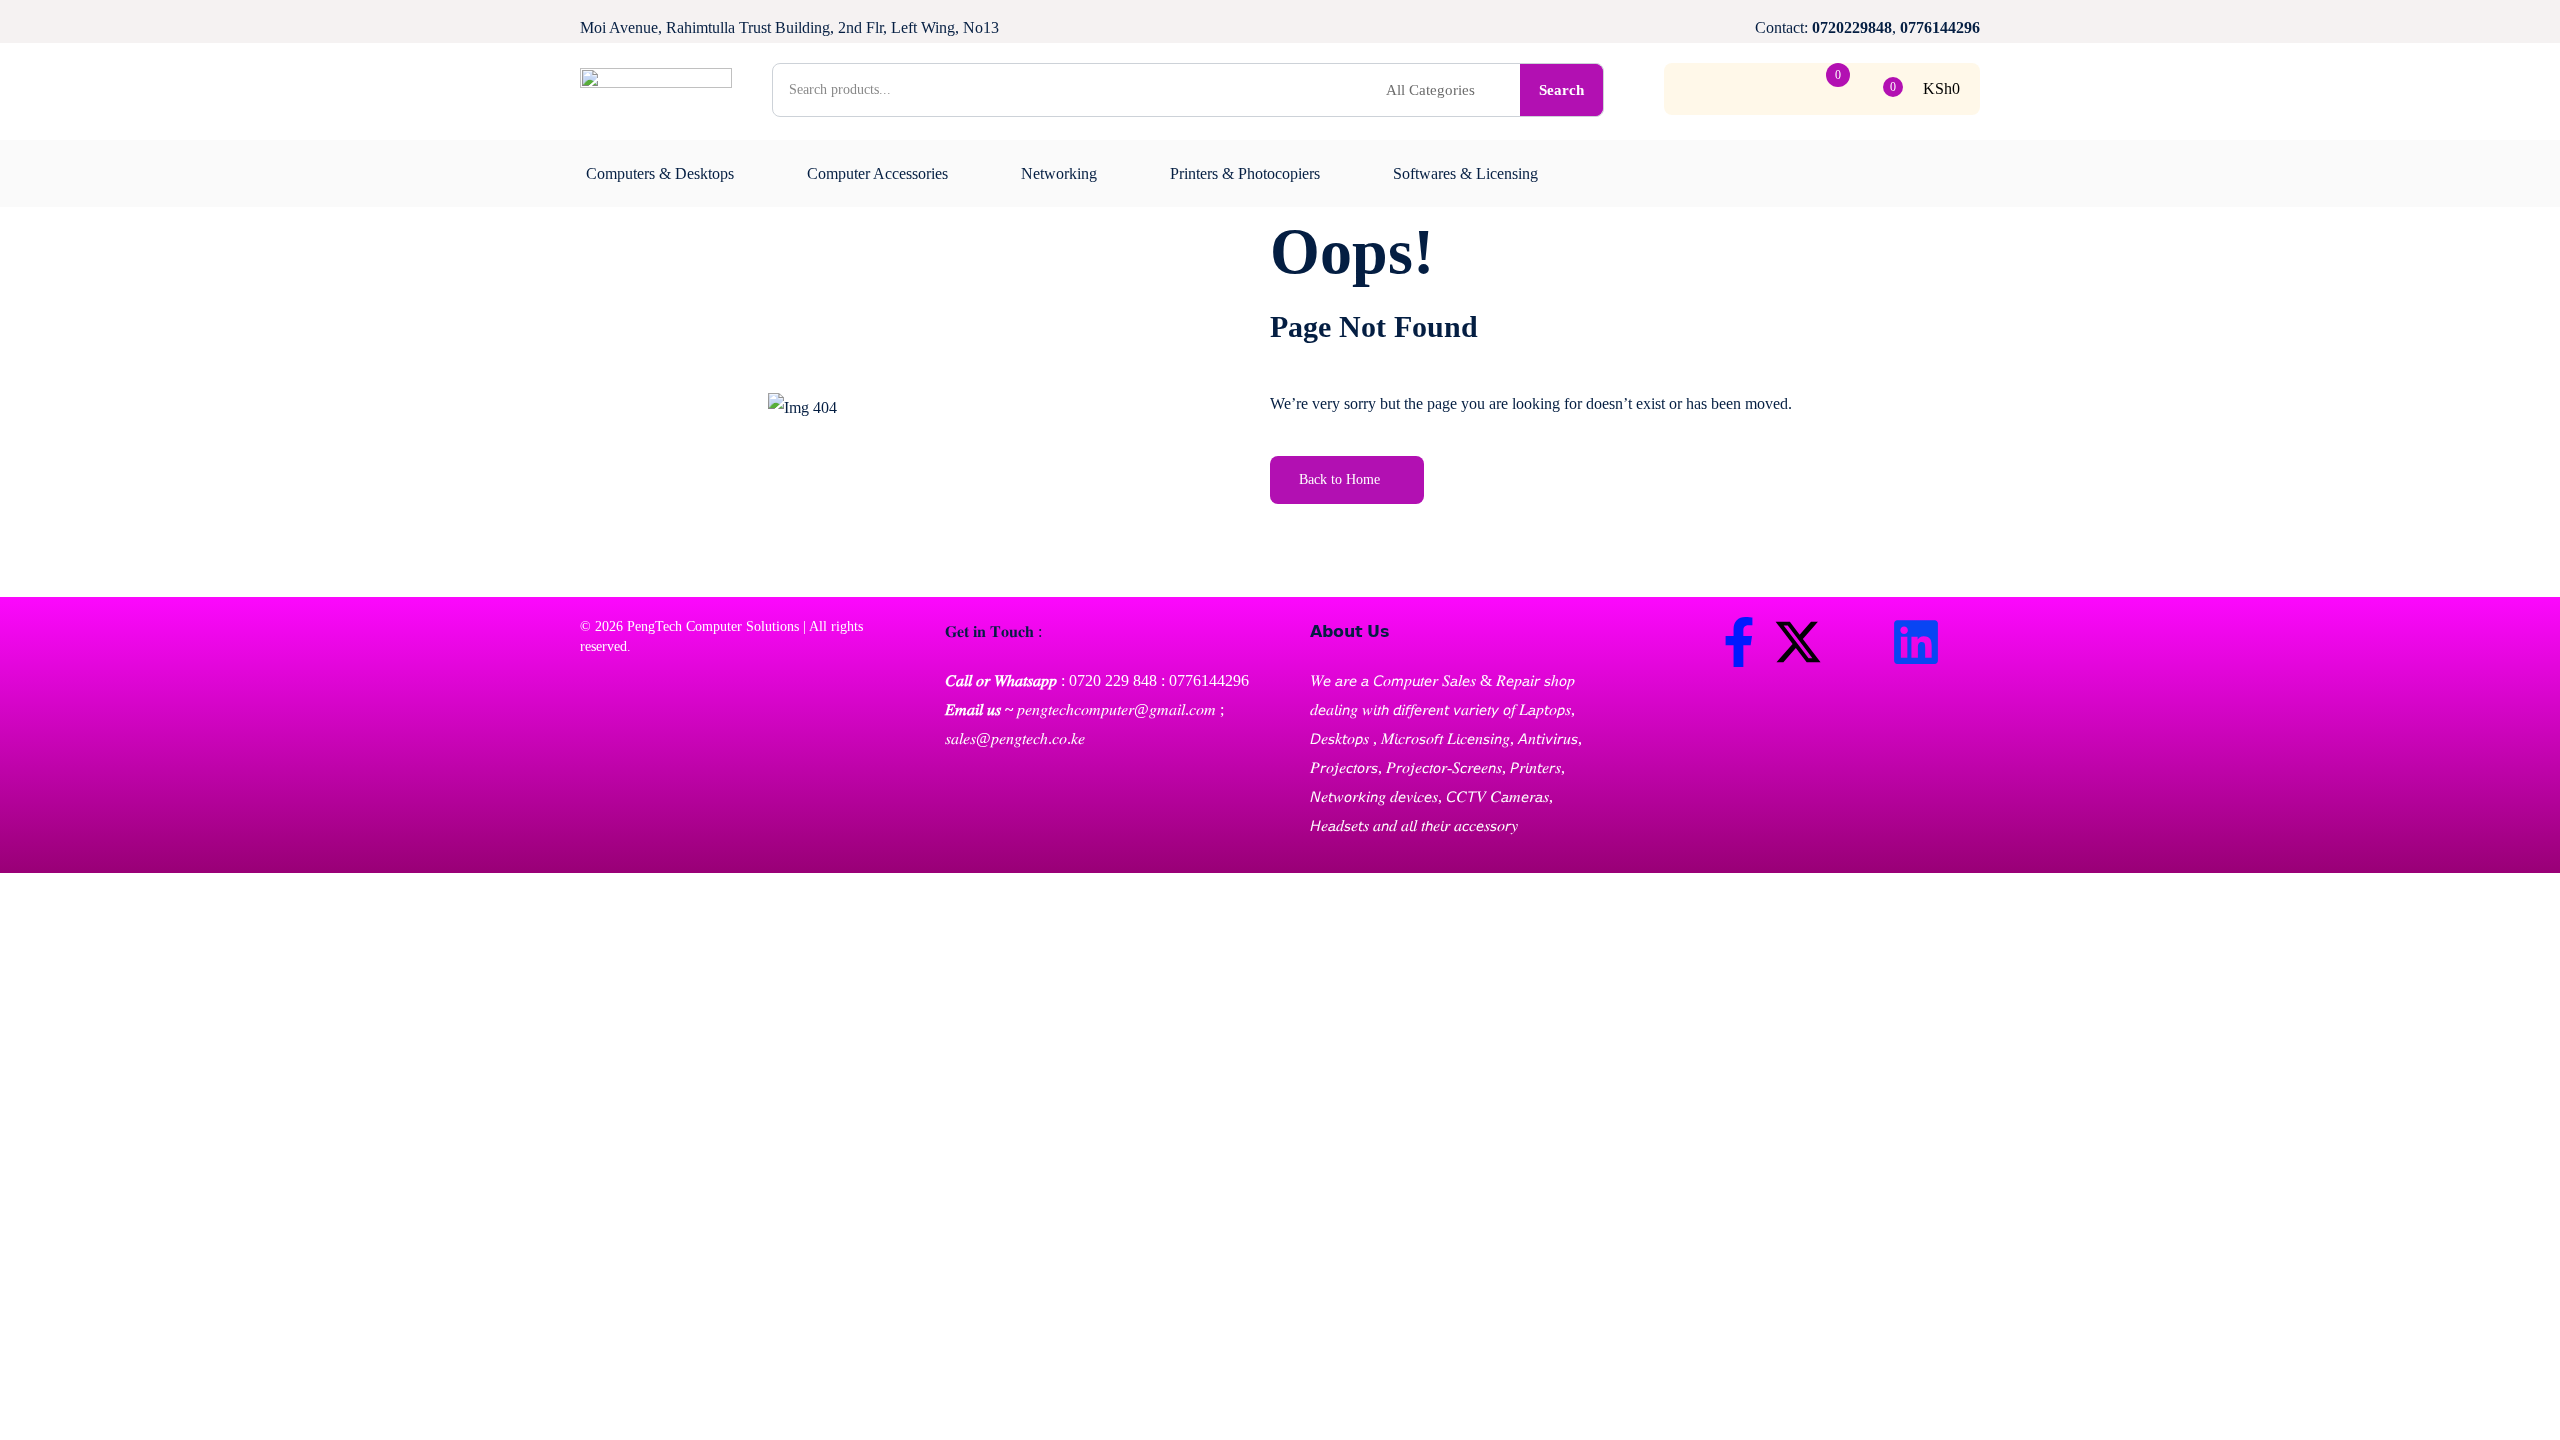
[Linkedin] (1916, 642)
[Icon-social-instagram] (1857, 642)
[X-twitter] (1798, 642)
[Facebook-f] (1739, 642)
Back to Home (1339, 479)
